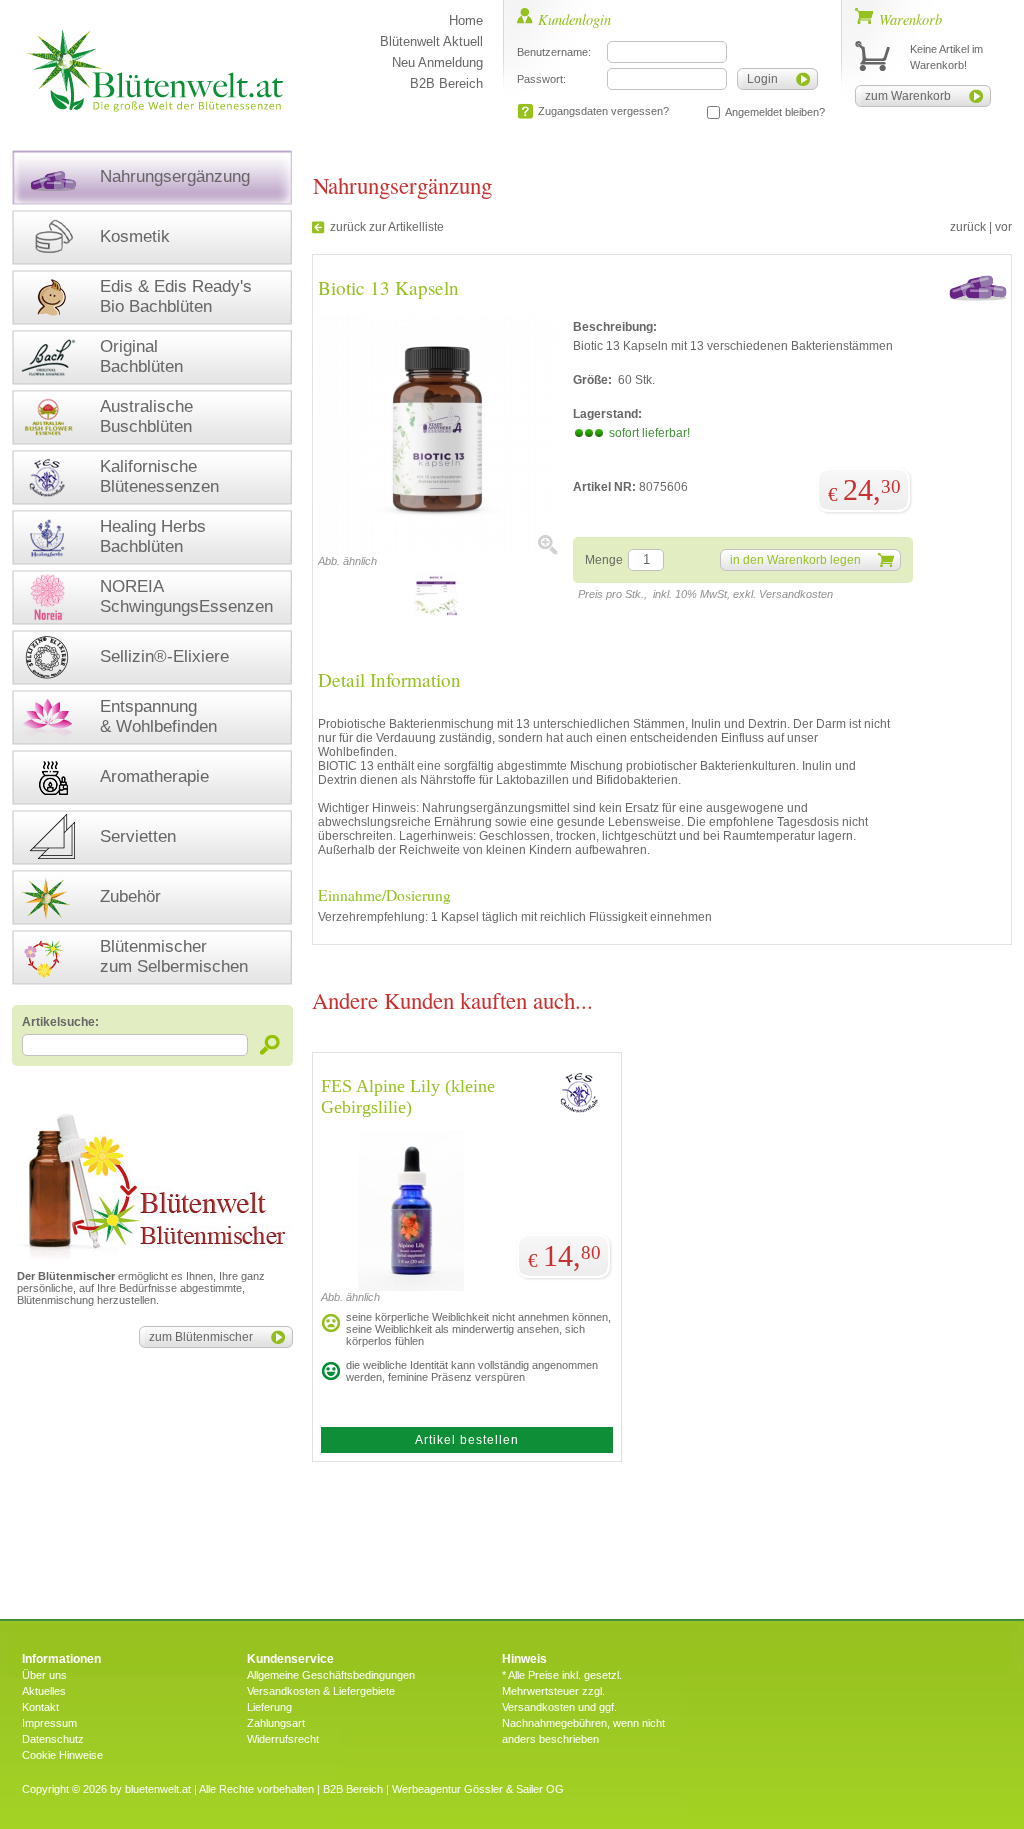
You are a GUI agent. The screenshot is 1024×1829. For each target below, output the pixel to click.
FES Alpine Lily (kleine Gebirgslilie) (408, 1096)
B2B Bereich (446, 83)
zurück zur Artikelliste (387, 227)
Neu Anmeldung (437, 62)
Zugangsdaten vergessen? (603, 111)
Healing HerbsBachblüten (153, 536)
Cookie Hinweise (62, 1755)
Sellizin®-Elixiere (164, 656)
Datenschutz (53, 1739)
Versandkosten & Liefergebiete (321, 1691)
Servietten (138, 836)
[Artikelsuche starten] (270, 1044)
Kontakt (40, 1707)
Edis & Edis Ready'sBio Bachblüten (176, 296)
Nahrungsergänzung (175, 176)
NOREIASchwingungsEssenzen (186, 596)
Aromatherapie (154, 776)
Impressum (49, 1723)
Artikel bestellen (467, 1440)
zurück (968, 227)
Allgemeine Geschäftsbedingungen (331, 1675)
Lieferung (269, 1707)
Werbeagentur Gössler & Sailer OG (478, 1789)
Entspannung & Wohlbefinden (158, 716)
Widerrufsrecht (283, 1739)
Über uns (44, 1675)
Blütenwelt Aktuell (431, 41)
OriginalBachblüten (141, 356)
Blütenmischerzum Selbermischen (174, 956)
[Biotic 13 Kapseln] (438, 551)
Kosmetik (135, 236)
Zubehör (130, 896)
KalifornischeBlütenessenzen (159, 476)
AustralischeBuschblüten (146, 416)
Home (466, 20)
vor (1003, 227)
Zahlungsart (276, 1723)
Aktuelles (44, 1691)
